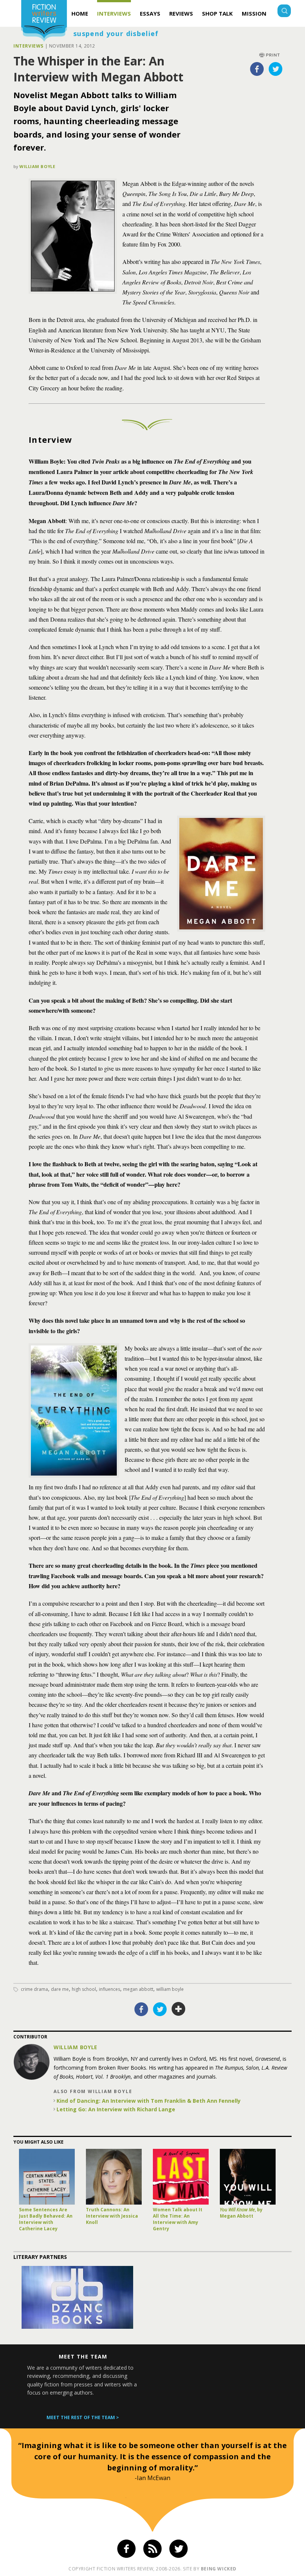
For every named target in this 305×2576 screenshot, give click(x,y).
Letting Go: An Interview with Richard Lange (116, 2109)
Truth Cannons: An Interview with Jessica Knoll (112, 2216)
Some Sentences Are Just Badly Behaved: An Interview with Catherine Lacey (46, 2219)
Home (80, 13)
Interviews (114, 13)
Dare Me (60, 1989)
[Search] (284, 12)
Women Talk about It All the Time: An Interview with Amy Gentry (178, 2219)
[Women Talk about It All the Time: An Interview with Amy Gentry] (181, 2177)
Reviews (181, 13)
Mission (254, 13)
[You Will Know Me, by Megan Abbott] (248, 2177)
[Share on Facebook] (257, 69)
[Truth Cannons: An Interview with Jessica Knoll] (114, 2177)
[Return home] (44, 22)
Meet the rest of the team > (83, 2417)
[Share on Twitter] (276, 69)
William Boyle (37, 166)
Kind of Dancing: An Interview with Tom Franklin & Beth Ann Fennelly (149, 2101)
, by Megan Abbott (241, 2213)
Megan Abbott (138, 1989)
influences (110, 1989)
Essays (150, 13)
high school (84, 1989)
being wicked (219, 2569)
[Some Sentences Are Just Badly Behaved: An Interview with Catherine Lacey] (47, 2177)
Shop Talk (217, 13)
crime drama (34, 1989)
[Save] (179, 2009)
